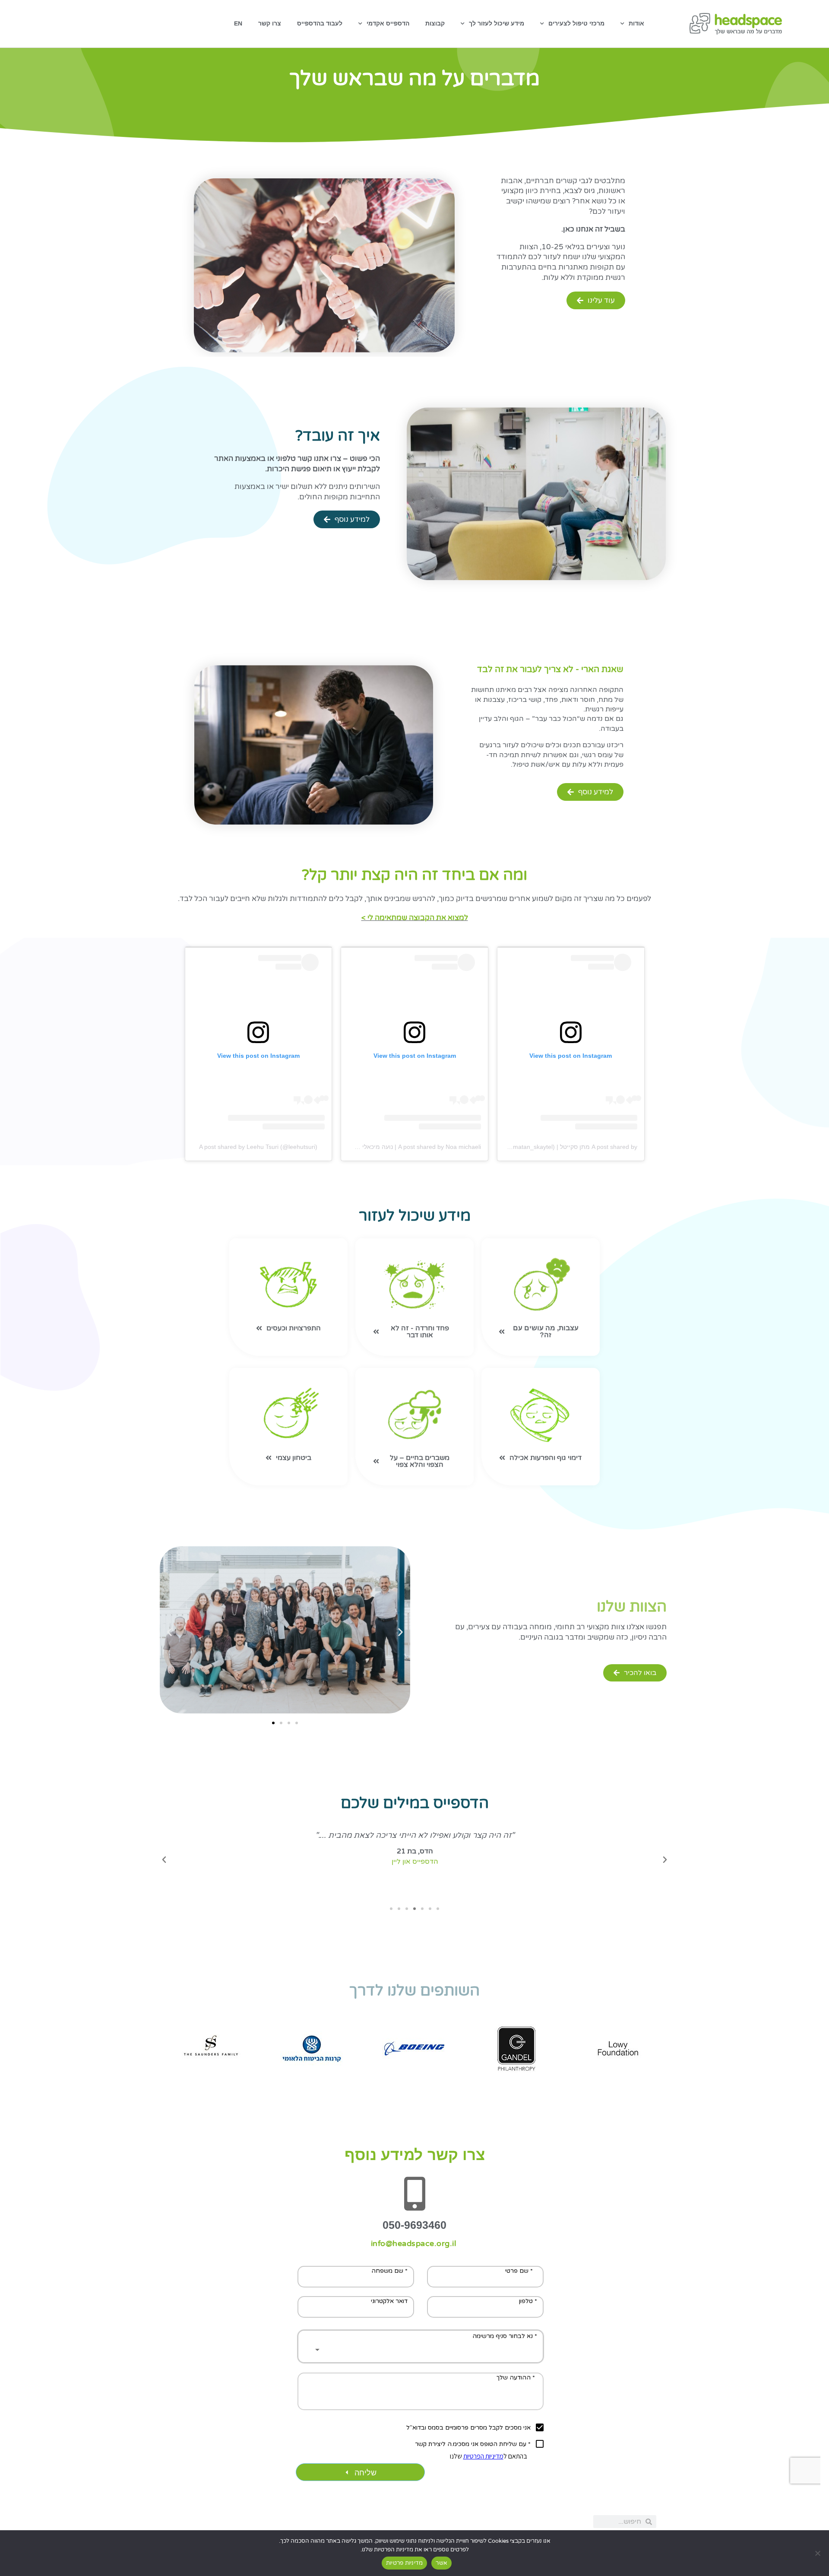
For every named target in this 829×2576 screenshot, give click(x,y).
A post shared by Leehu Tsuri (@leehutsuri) (258, 1147)
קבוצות (435, 23)
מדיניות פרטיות (405, 2563)
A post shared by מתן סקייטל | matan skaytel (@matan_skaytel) (551, 1147)
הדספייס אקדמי (388, 23)
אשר (441, 2563)
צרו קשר (270, 23)
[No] (818, 2553)
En (238, 23)
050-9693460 (414, 2225)
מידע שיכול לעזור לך (497, 23)
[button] (169, 1632)
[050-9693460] (414, 2194)
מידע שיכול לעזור (415, 1216)
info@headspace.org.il (414, 2243)
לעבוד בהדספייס (320, 23)
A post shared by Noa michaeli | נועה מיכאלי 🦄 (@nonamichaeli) (393, 1147)
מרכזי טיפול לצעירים (576, 23)
